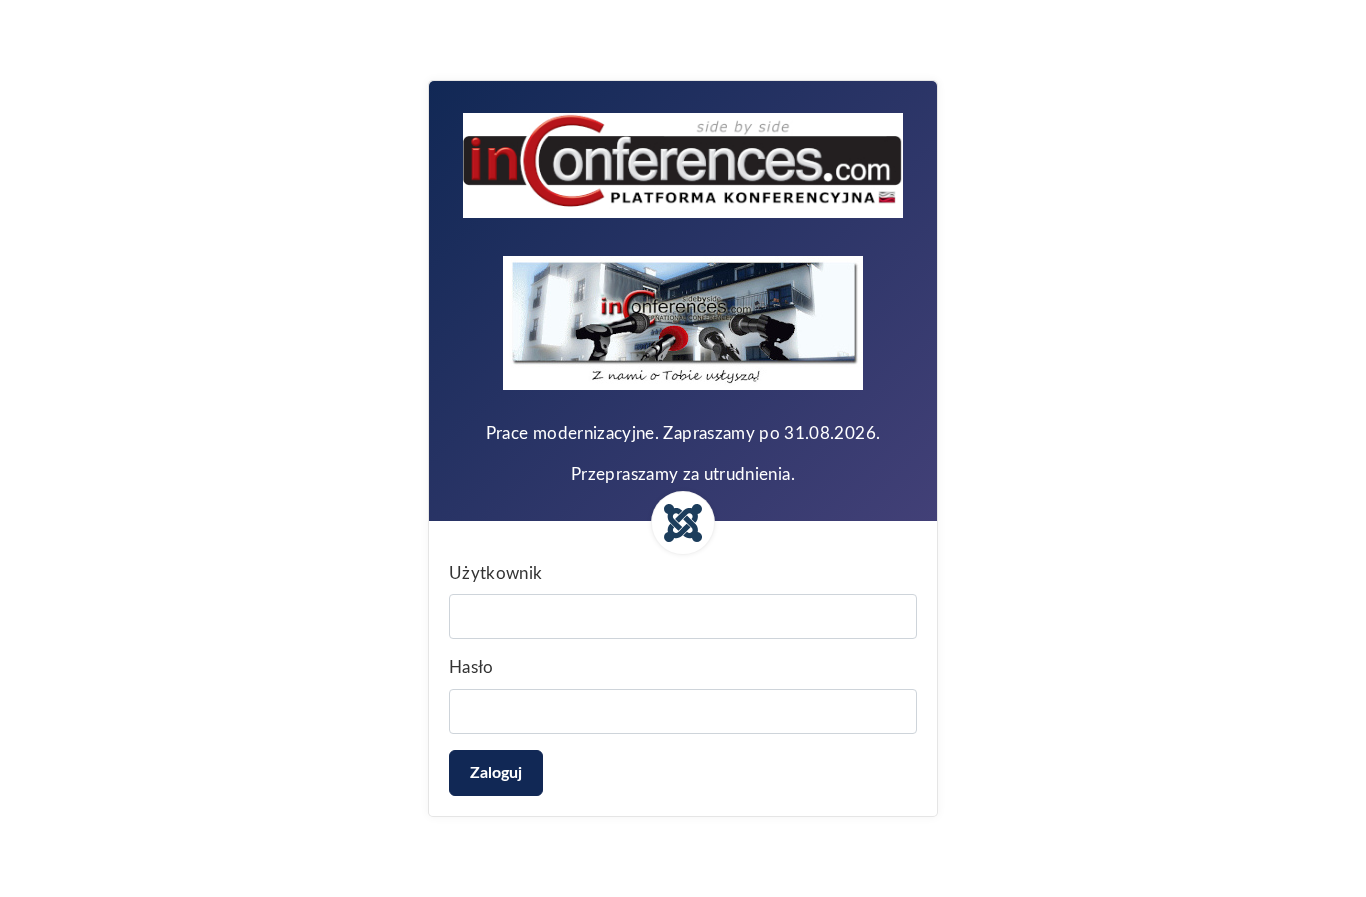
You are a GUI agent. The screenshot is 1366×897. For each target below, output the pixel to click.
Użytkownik (496, 573)
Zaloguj (496, 773)
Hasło (471, 667)
